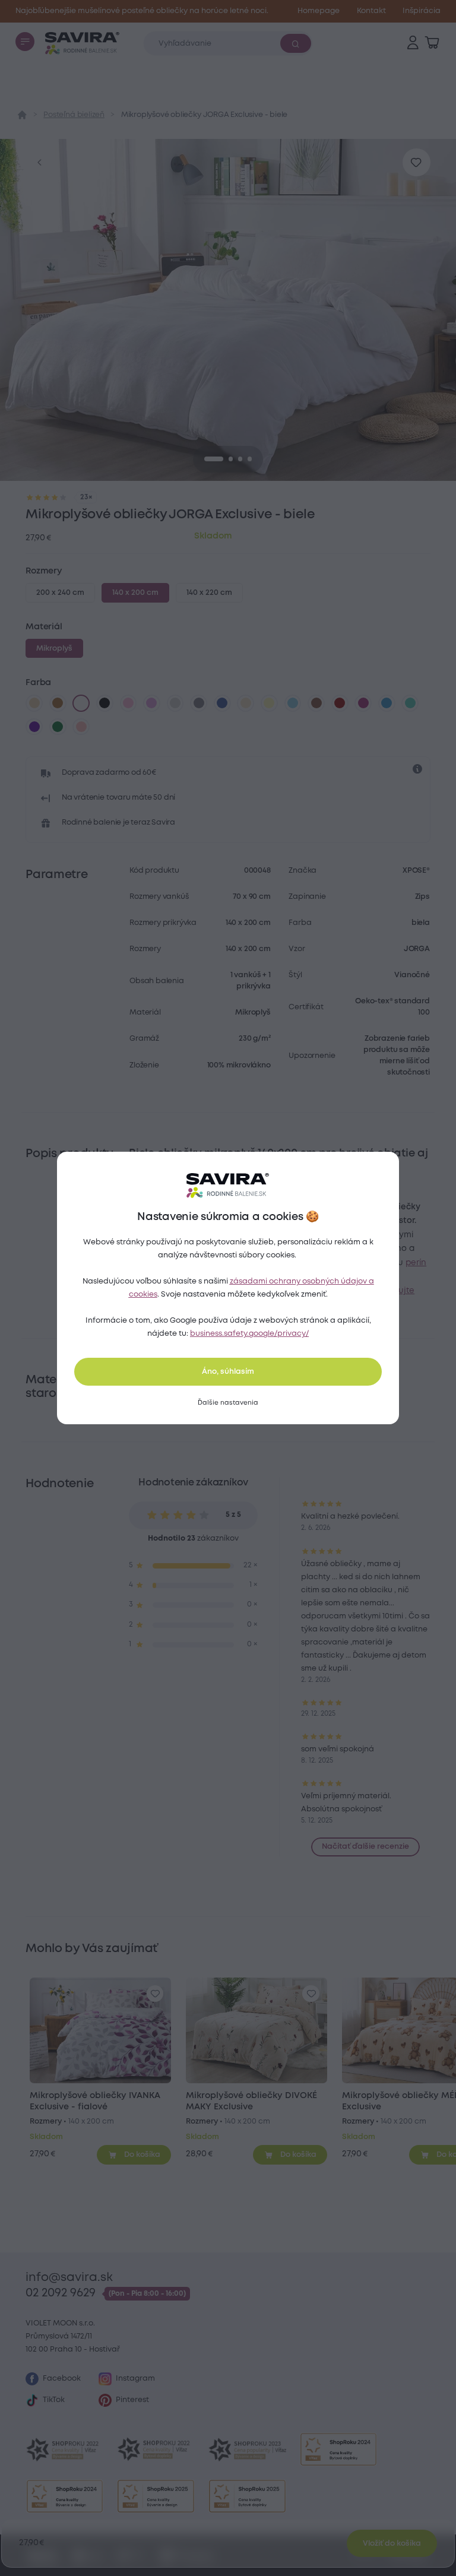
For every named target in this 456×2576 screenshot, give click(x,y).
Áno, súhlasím (228, 1372)
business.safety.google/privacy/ (249, 1334)
